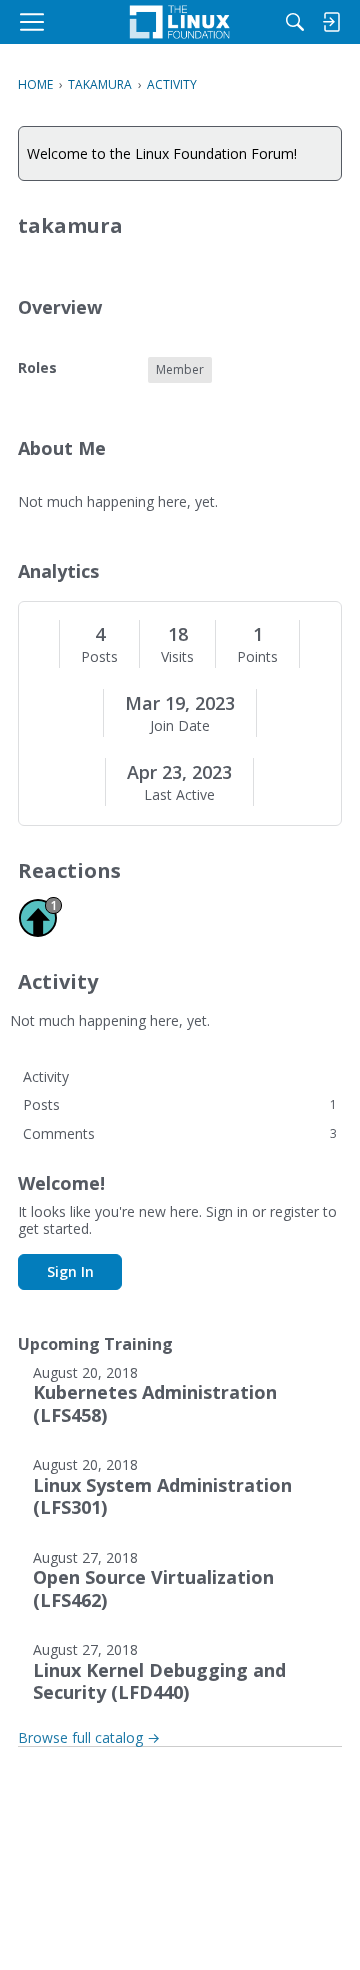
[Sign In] (331, 22)
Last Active (179, 795)
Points (257, 657)
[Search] (295, 22)
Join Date (180, 726)
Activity (46, 1076)
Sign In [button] (70, 1271)
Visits (177, 657)
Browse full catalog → (89, 1737)
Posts (99, 657)
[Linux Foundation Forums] (180, 22)
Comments (180, 1133)
